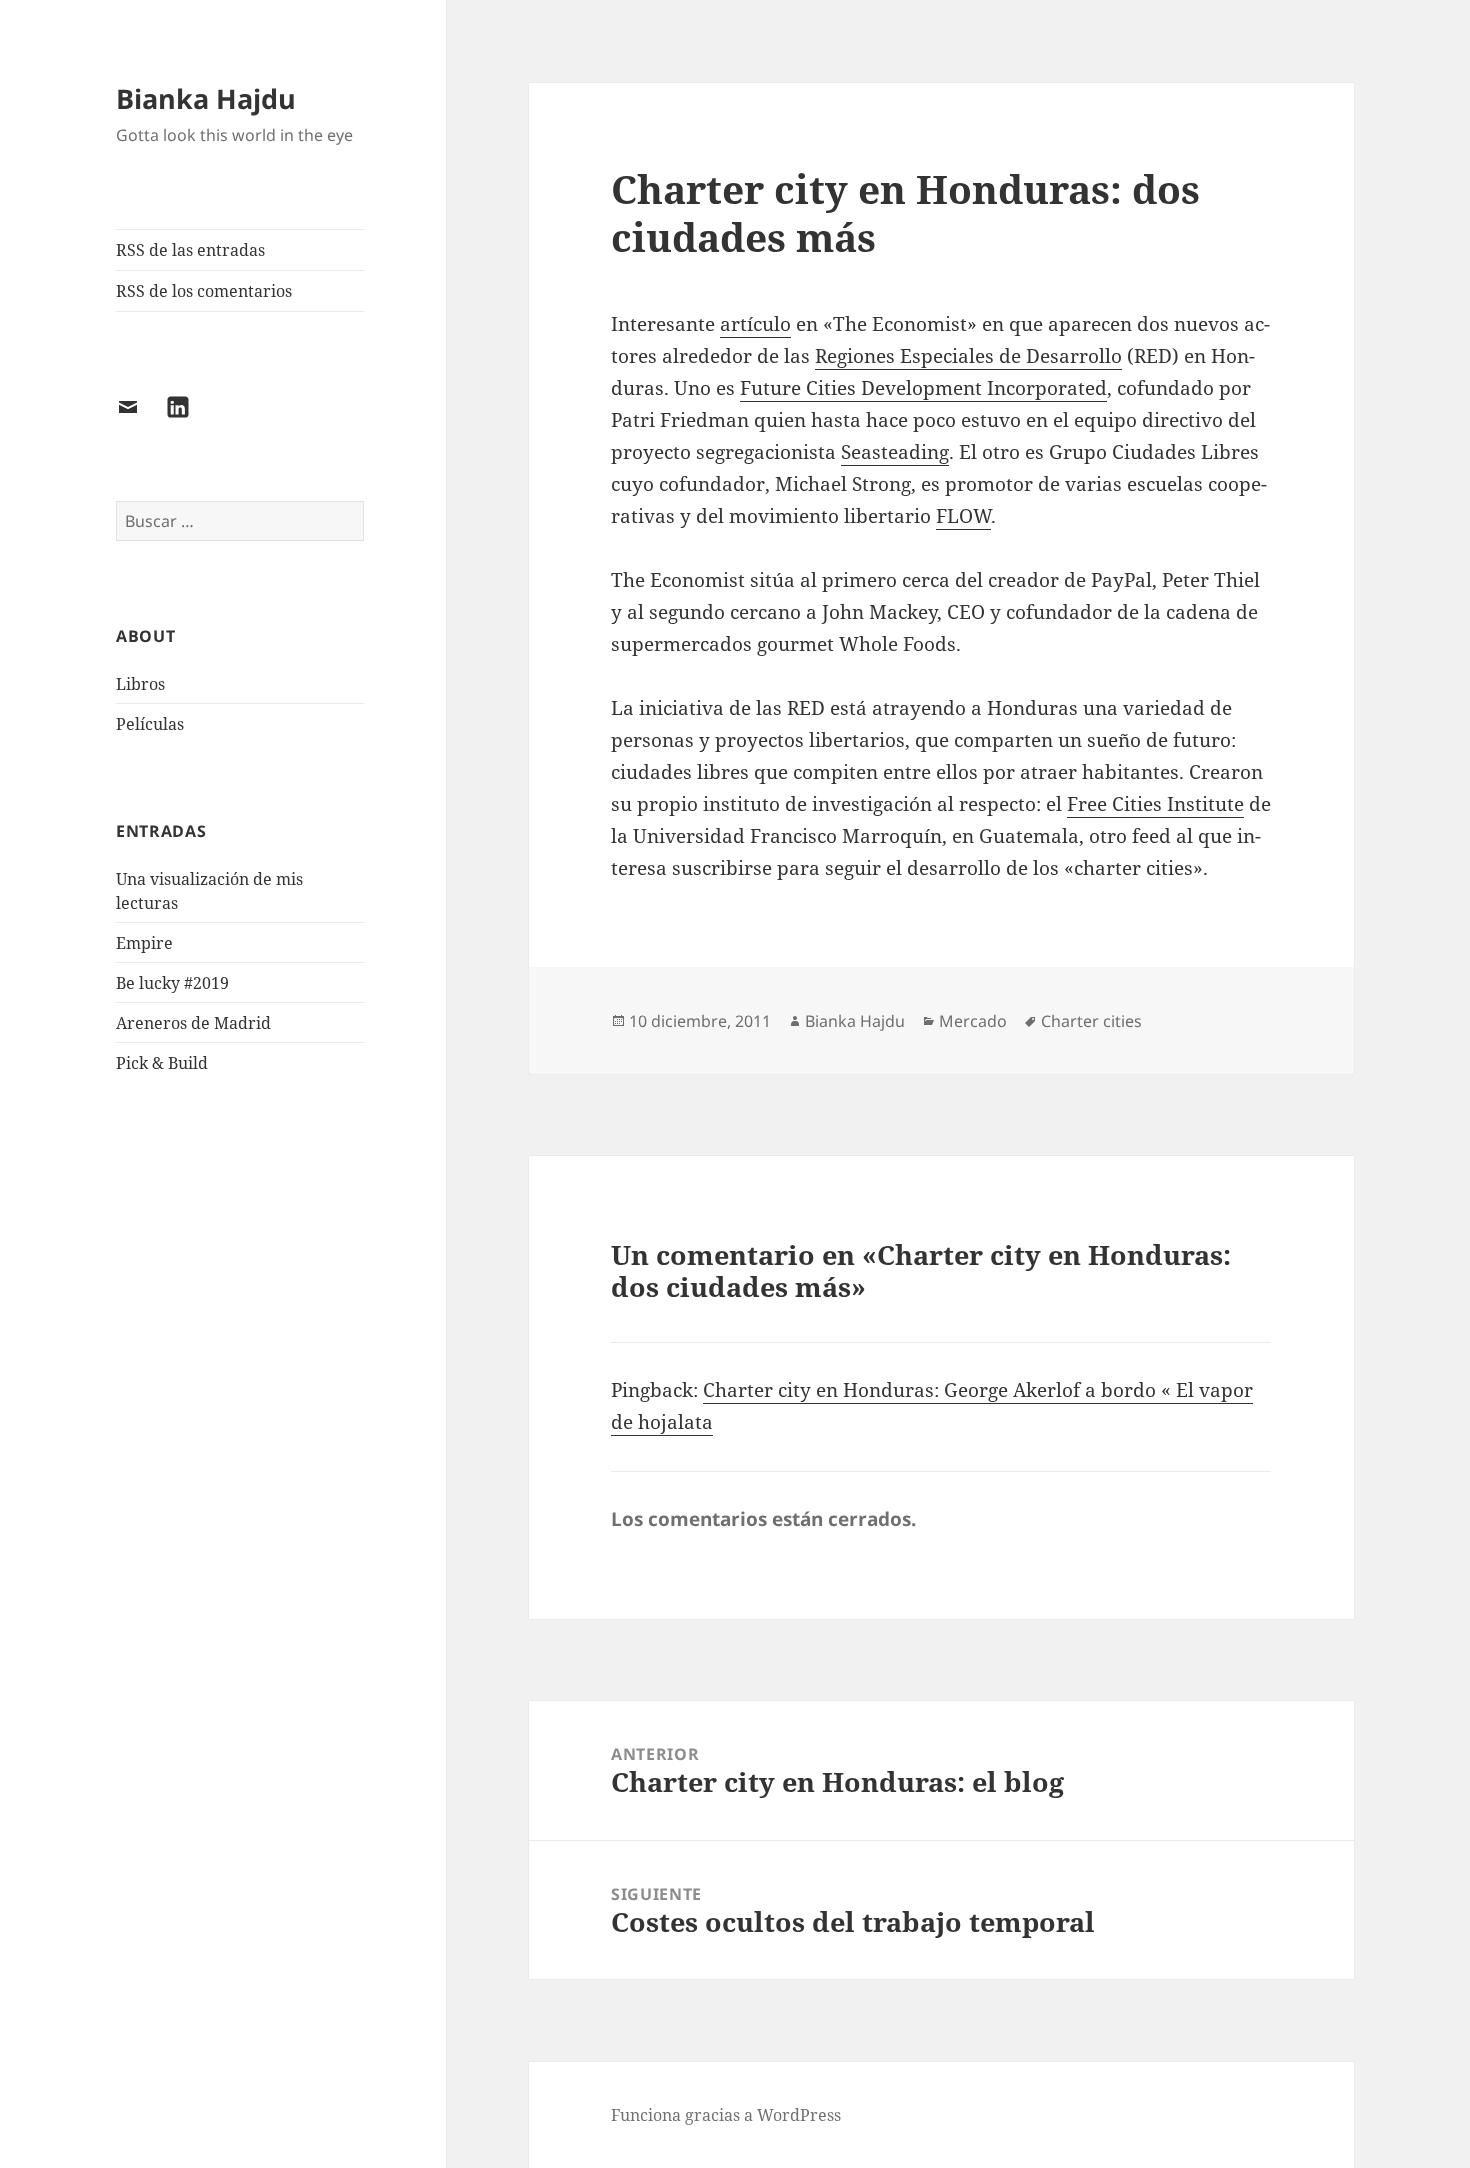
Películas (150, 724)
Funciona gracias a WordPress (726, 2115)
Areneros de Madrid (193, 1023)
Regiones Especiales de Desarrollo (968, 356)
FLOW (963, 516)
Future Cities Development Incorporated (923, 388)
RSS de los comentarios (204, 291)
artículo (755, 324)
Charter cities (1091, 1021)
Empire (144, 943)
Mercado (973, 1021)
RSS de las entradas (190, 250)
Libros (140, 684)
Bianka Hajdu (206, 98)
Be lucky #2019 (172, 983)
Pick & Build (162, 1063)
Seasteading (895, 452)
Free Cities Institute (1155, 804)
